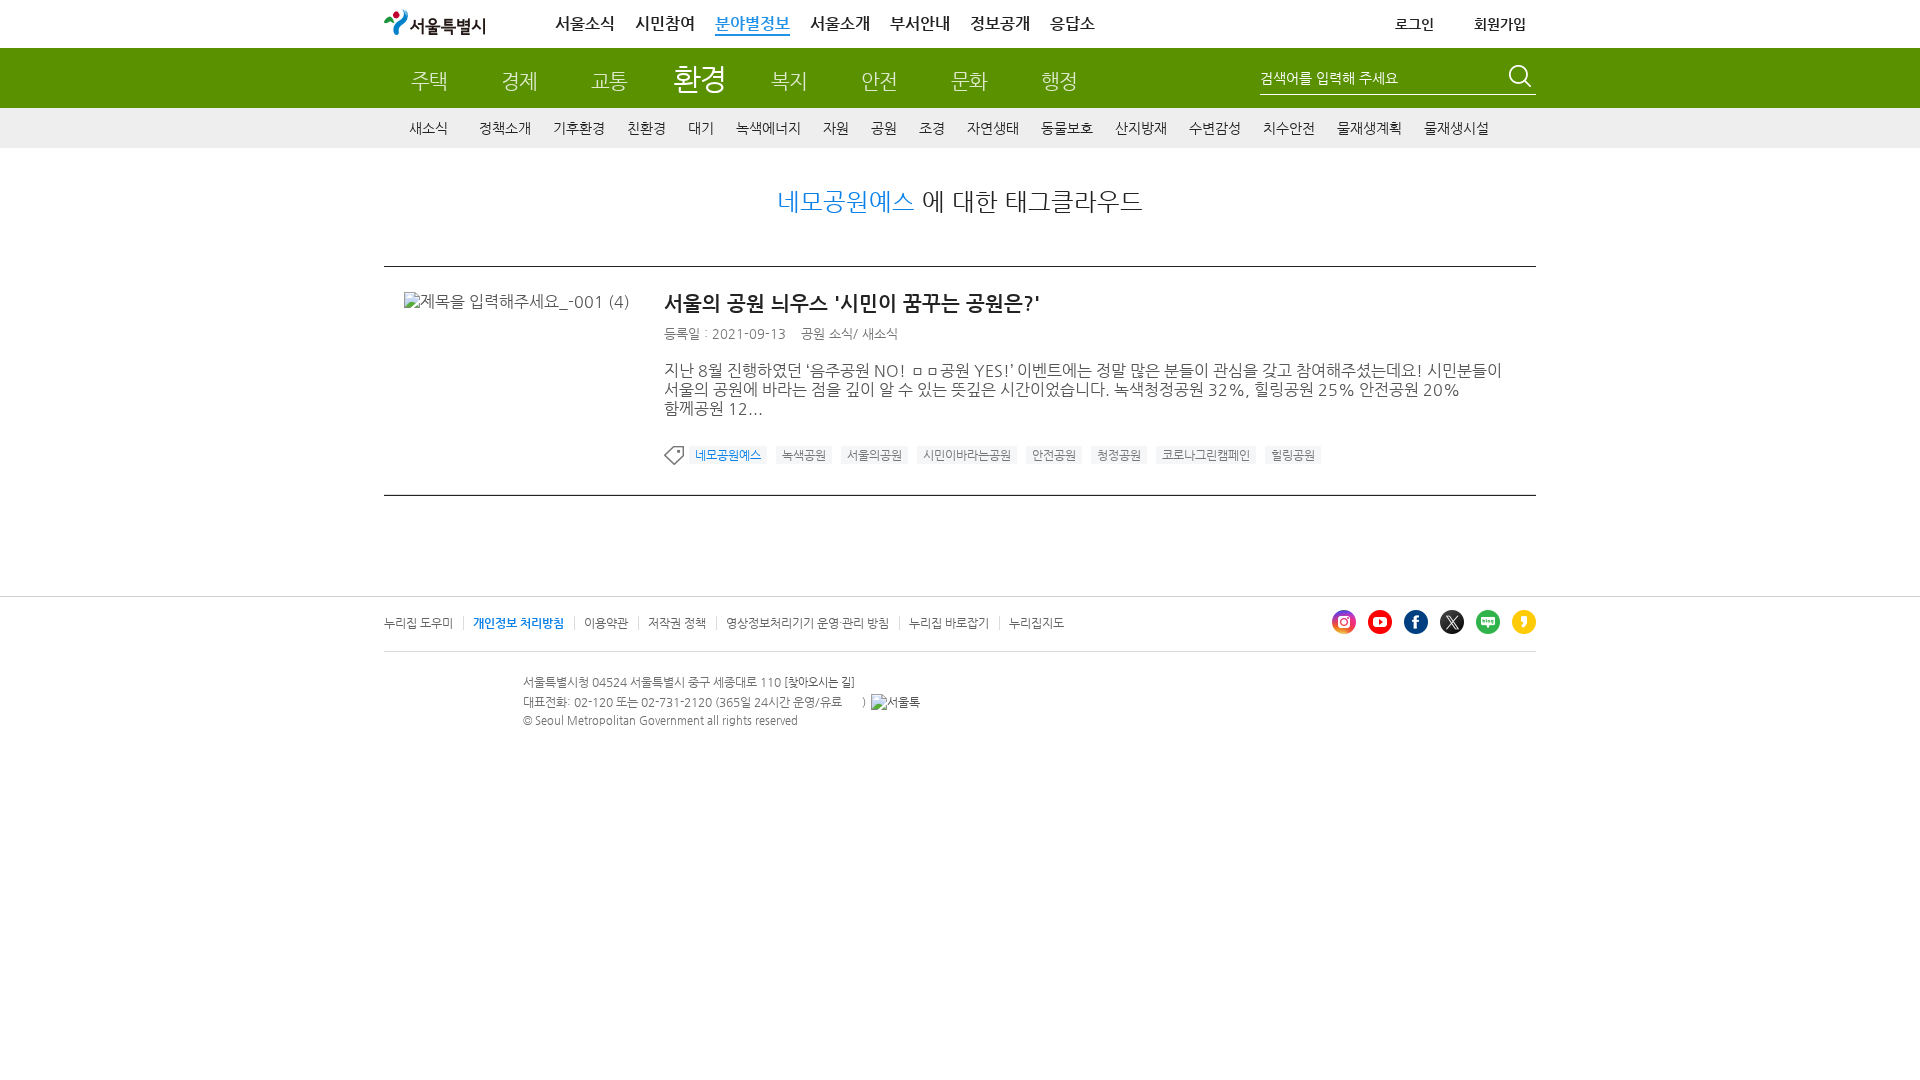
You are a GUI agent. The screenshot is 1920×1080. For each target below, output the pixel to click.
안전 (879, 81)
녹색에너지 (768, 128)
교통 (609, 81)
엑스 (1452, 622)
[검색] (1522, 79)
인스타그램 (1344, 622)
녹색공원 (804, 455)
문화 (969, 81)
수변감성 (1215, 128)
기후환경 (579, 128)
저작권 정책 (677, 623)
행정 (1059, 81)
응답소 (1072, 23)
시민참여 (665, 23)
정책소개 (505, 128)
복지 (789, 81)
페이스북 (1416, 622)
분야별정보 (752, 23)
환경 (699, 78)
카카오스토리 (1524, 622)
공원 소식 (827, 333)
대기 (701, 128)
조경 (932, 128)
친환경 (646, 128)
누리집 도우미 (418, 623)
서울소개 (840, 23)
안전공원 (1054, 455)
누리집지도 (1036, 623)
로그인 (1414, 24)
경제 (519, 81)
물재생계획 (1369, 128)
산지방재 (1141, 128)
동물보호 (1067, 128)
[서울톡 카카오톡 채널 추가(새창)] (895, 702)
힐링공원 (1293, 455)
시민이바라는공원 (967, 455)
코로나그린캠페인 (1206, 455)
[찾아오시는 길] (819, 682)
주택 (429, 81)
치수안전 (1289, 128)
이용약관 (606, 623)
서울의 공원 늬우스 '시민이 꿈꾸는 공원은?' (852, 303)
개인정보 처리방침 (518, 623)
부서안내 (920, 23)
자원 (836, 128)
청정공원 (1119, 455)
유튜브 (1380, 622)
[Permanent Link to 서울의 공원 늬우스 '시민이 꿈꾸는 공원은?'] (522, 301)
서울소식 (585, 23)
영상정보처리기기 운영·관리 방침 (807, 623)
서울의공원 (874, 455)
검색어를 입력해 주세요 (1329, 78)
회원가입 (1500, 24)
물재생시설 (1456, 128)
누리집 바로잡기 (949, 623)
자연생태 (993, 128)
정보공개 (1000, 23)
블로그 (1488, 622)
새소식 (428, 128)
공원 (884, 128)
